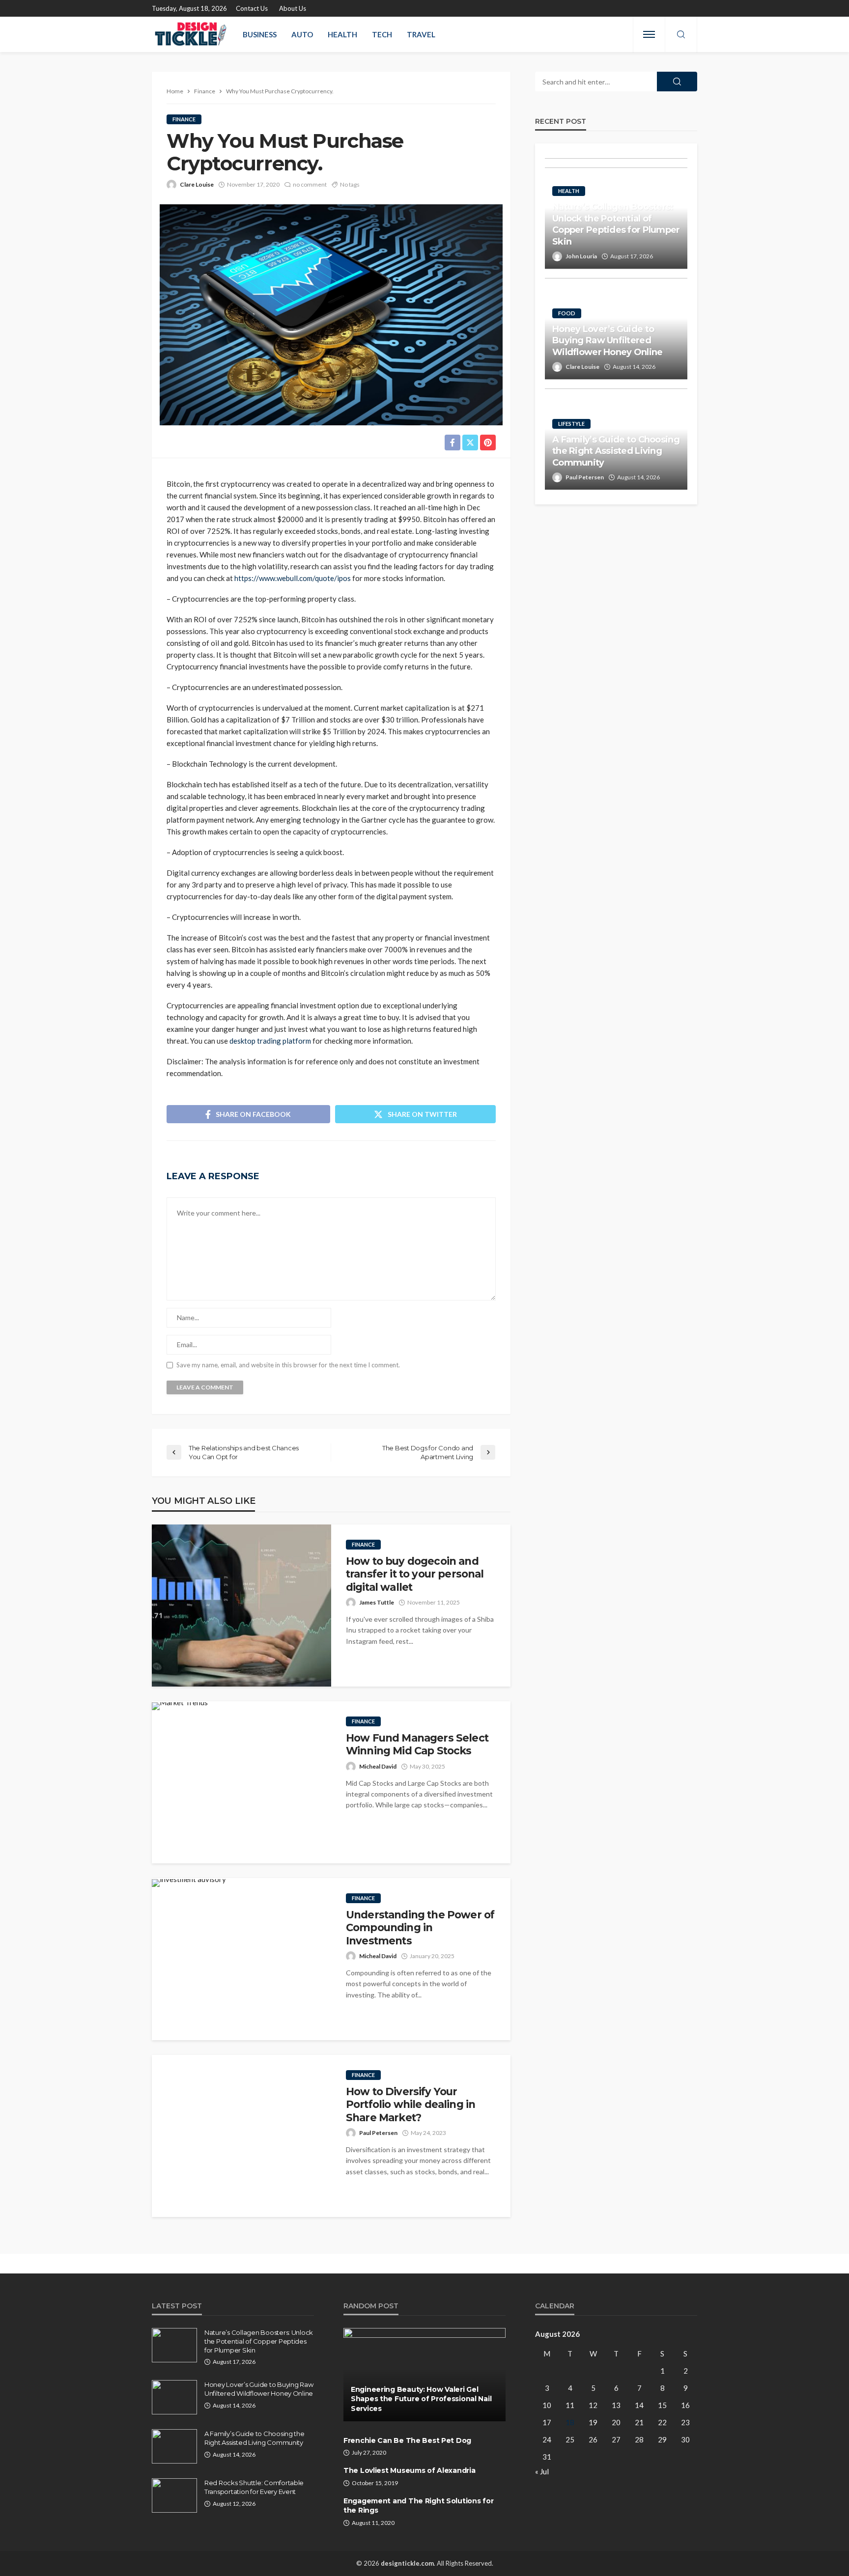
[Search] (681, 35)
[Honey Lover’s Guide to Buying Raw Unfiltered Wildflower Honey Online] (174, 2397)
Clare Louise (197, 184)
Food (567, 313)
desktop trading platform (270, 1041)
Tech (382, 34)
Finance (184, 119)
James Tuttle (377, 1602)
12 (593, 2405)
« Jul (542, 2471)
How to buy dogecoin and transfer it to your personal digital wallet (415, 1574)
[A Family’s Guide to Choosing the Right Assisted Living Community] (174, 2446)
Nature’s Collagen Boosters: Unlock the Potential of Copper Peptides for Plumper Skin (616, 224)
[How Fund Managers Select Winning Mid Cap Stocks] (180, 1706)
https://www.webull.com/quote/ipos (293, 578)
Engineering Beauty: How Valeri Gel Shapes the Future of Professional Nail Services (421, 2399)
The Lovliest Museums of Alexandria (409, 2470)
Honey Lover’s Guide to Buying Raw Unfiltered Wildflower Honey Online (607, 341)
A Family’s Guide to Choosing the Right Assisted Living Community (616, 451)
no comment (310, 184)
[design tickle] (191, 34)
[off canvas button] (649, 34)
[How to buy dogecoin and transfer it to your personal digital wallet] (241, 1606)
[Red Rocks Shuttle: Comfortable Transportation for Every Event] (174, 2495)
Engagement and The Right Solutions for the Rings (418, 2506)
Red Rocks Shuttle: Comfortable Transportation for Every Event (254, 2487)
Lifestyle (571, 424)
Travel (421, 34)
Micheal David (378, 1766)
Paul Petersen (378, 2133)
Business (260, 34)
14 (639, 2405)
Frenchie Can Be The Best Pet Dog (407, 2440)
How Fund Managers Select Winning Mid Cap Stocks (417, 1744)
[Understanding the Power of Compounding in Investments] (189, 1883)
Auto (302, 34)
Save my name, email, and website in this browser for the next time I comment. (288, 1365)
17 (547, 2422)
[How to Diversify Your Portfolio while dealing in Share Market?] (241, 2136)
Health (342, 34)
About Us (293, 8)
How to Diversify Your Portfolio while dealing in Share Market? (410, 2105)
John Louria (581, 256)
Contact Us (252, 8)
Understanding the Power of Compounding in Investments (420, 1928)
